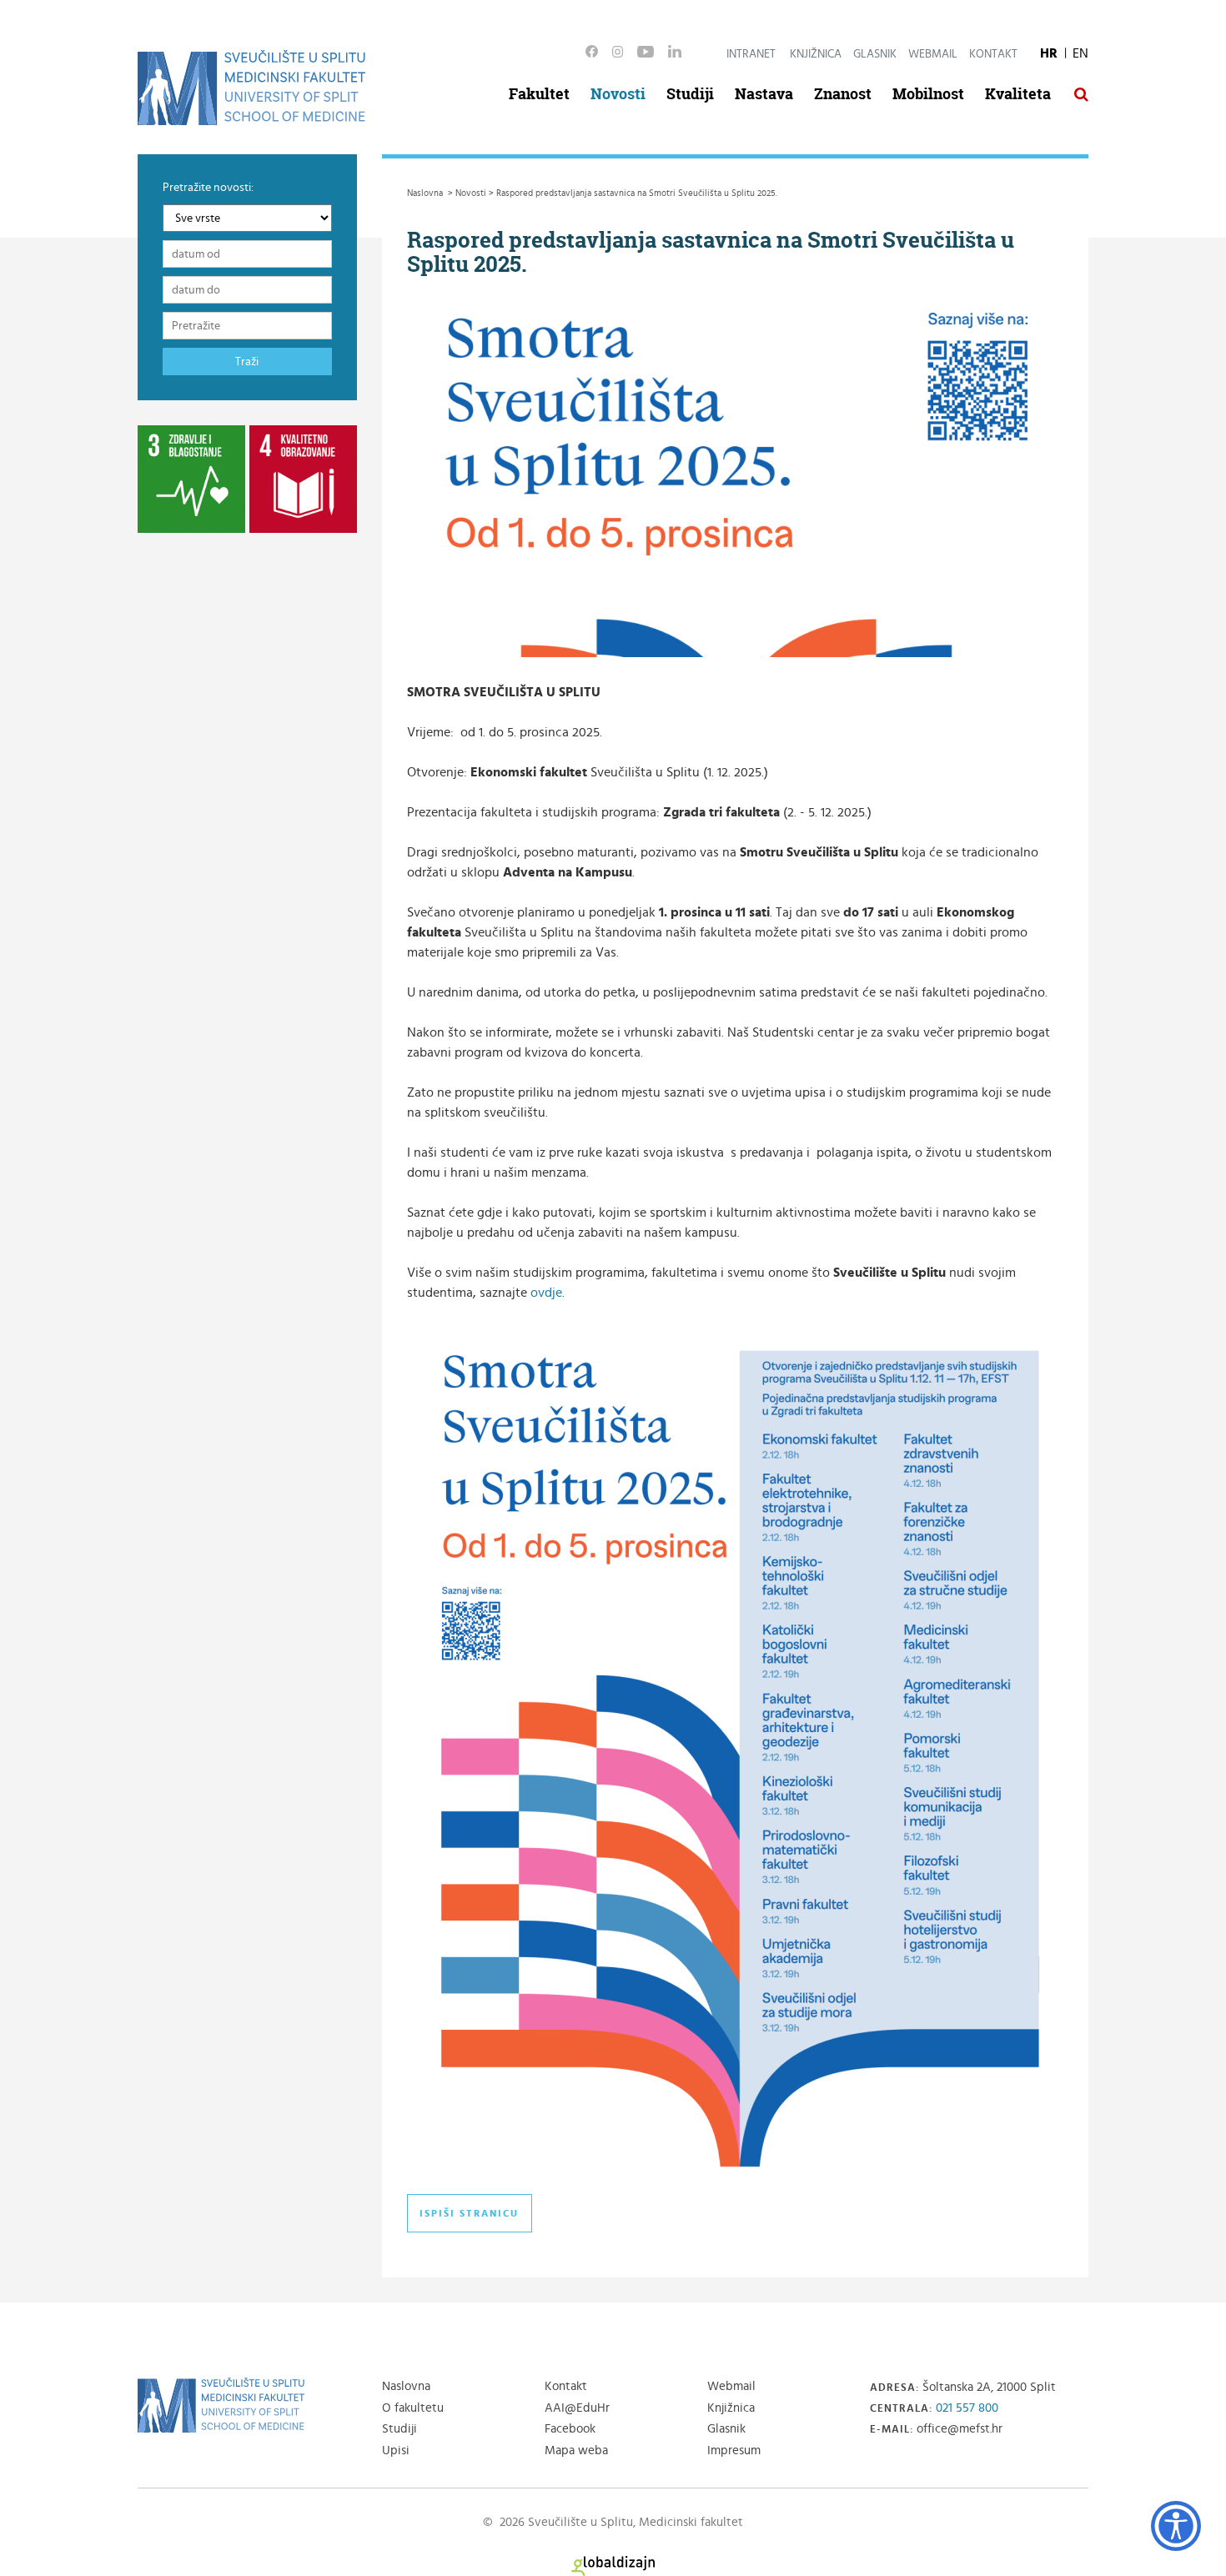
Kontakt (993, 54)
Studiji (690, 94)
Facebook (570, 2429)
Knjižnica (816, 54)
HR (1049, 53)
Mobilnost (928, 94)
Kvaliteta (1018, 94)
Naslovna (406, 2386)
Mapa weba (576, 2450)
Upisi (396, 2450)
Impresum (734, 2450)
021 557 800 (967, 2408)
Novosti (618, 94)
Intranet (751, 54)
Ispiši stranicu (469, 2213)
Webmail (933, 54)
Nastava (764, 94)
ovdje (546, 1293)
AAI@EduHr (577, 2408)
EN (1080, 53)
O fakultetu (413, 2408)
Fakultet (539, 94)
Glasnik (875, 54)
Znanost (843, 94)
